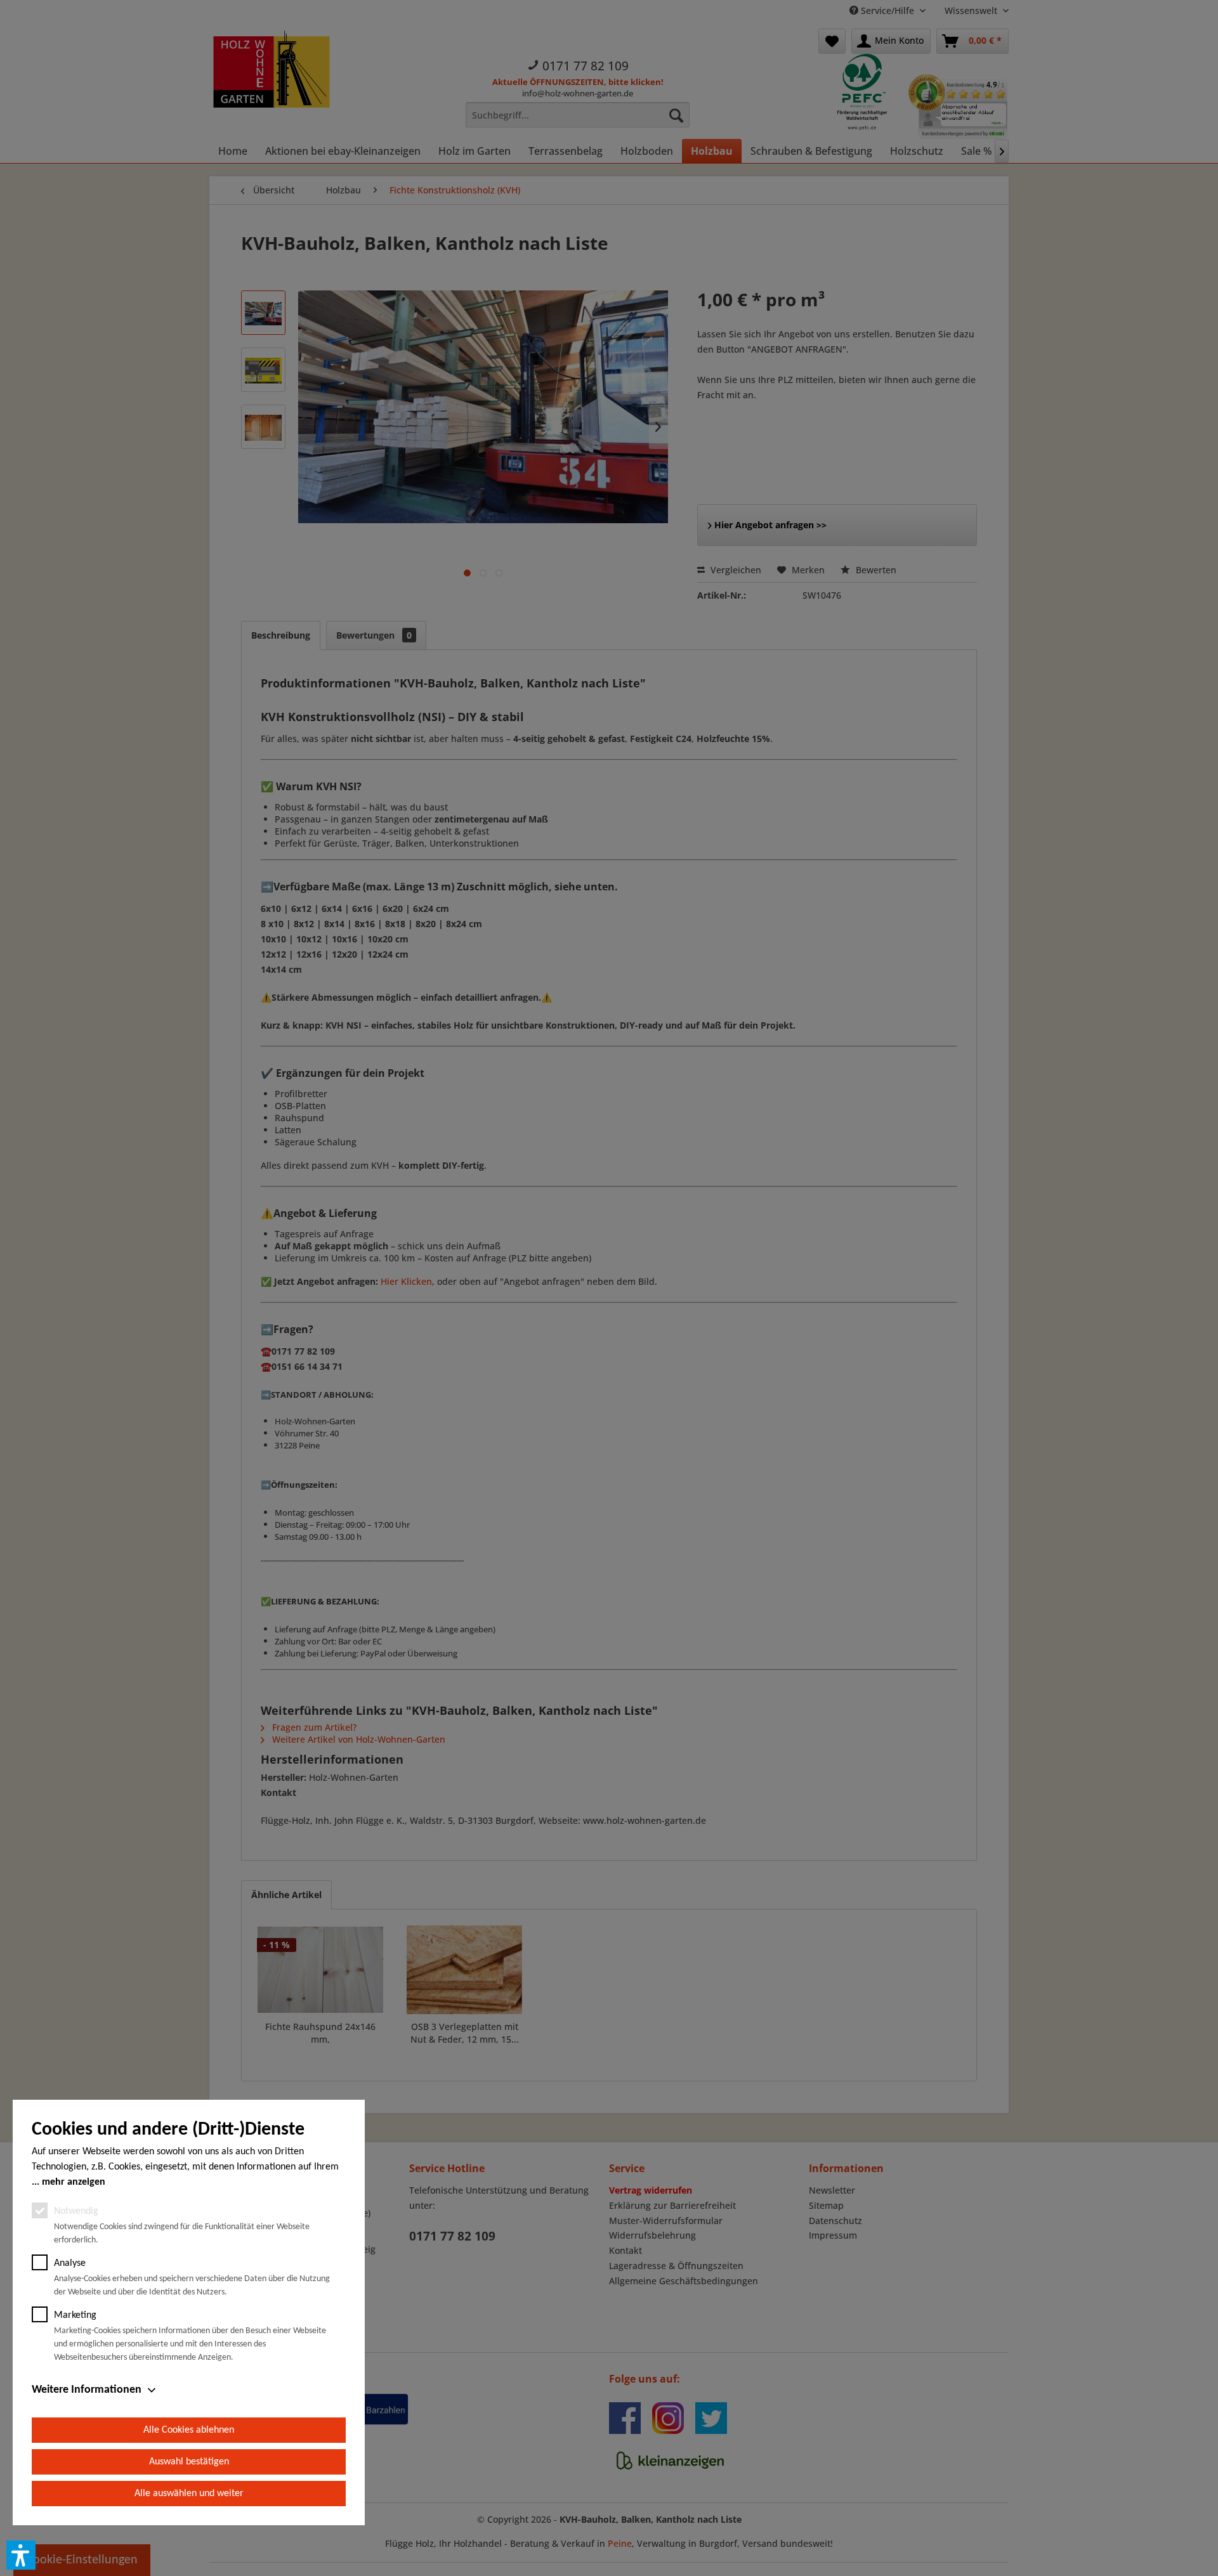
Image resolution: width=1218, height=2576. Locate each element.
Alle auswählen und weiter (189, 2494)
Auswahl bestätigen (189, 2462)
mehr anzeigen (74, 2182)
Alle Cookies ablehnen (189, 2430)
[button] (21, 2555)
